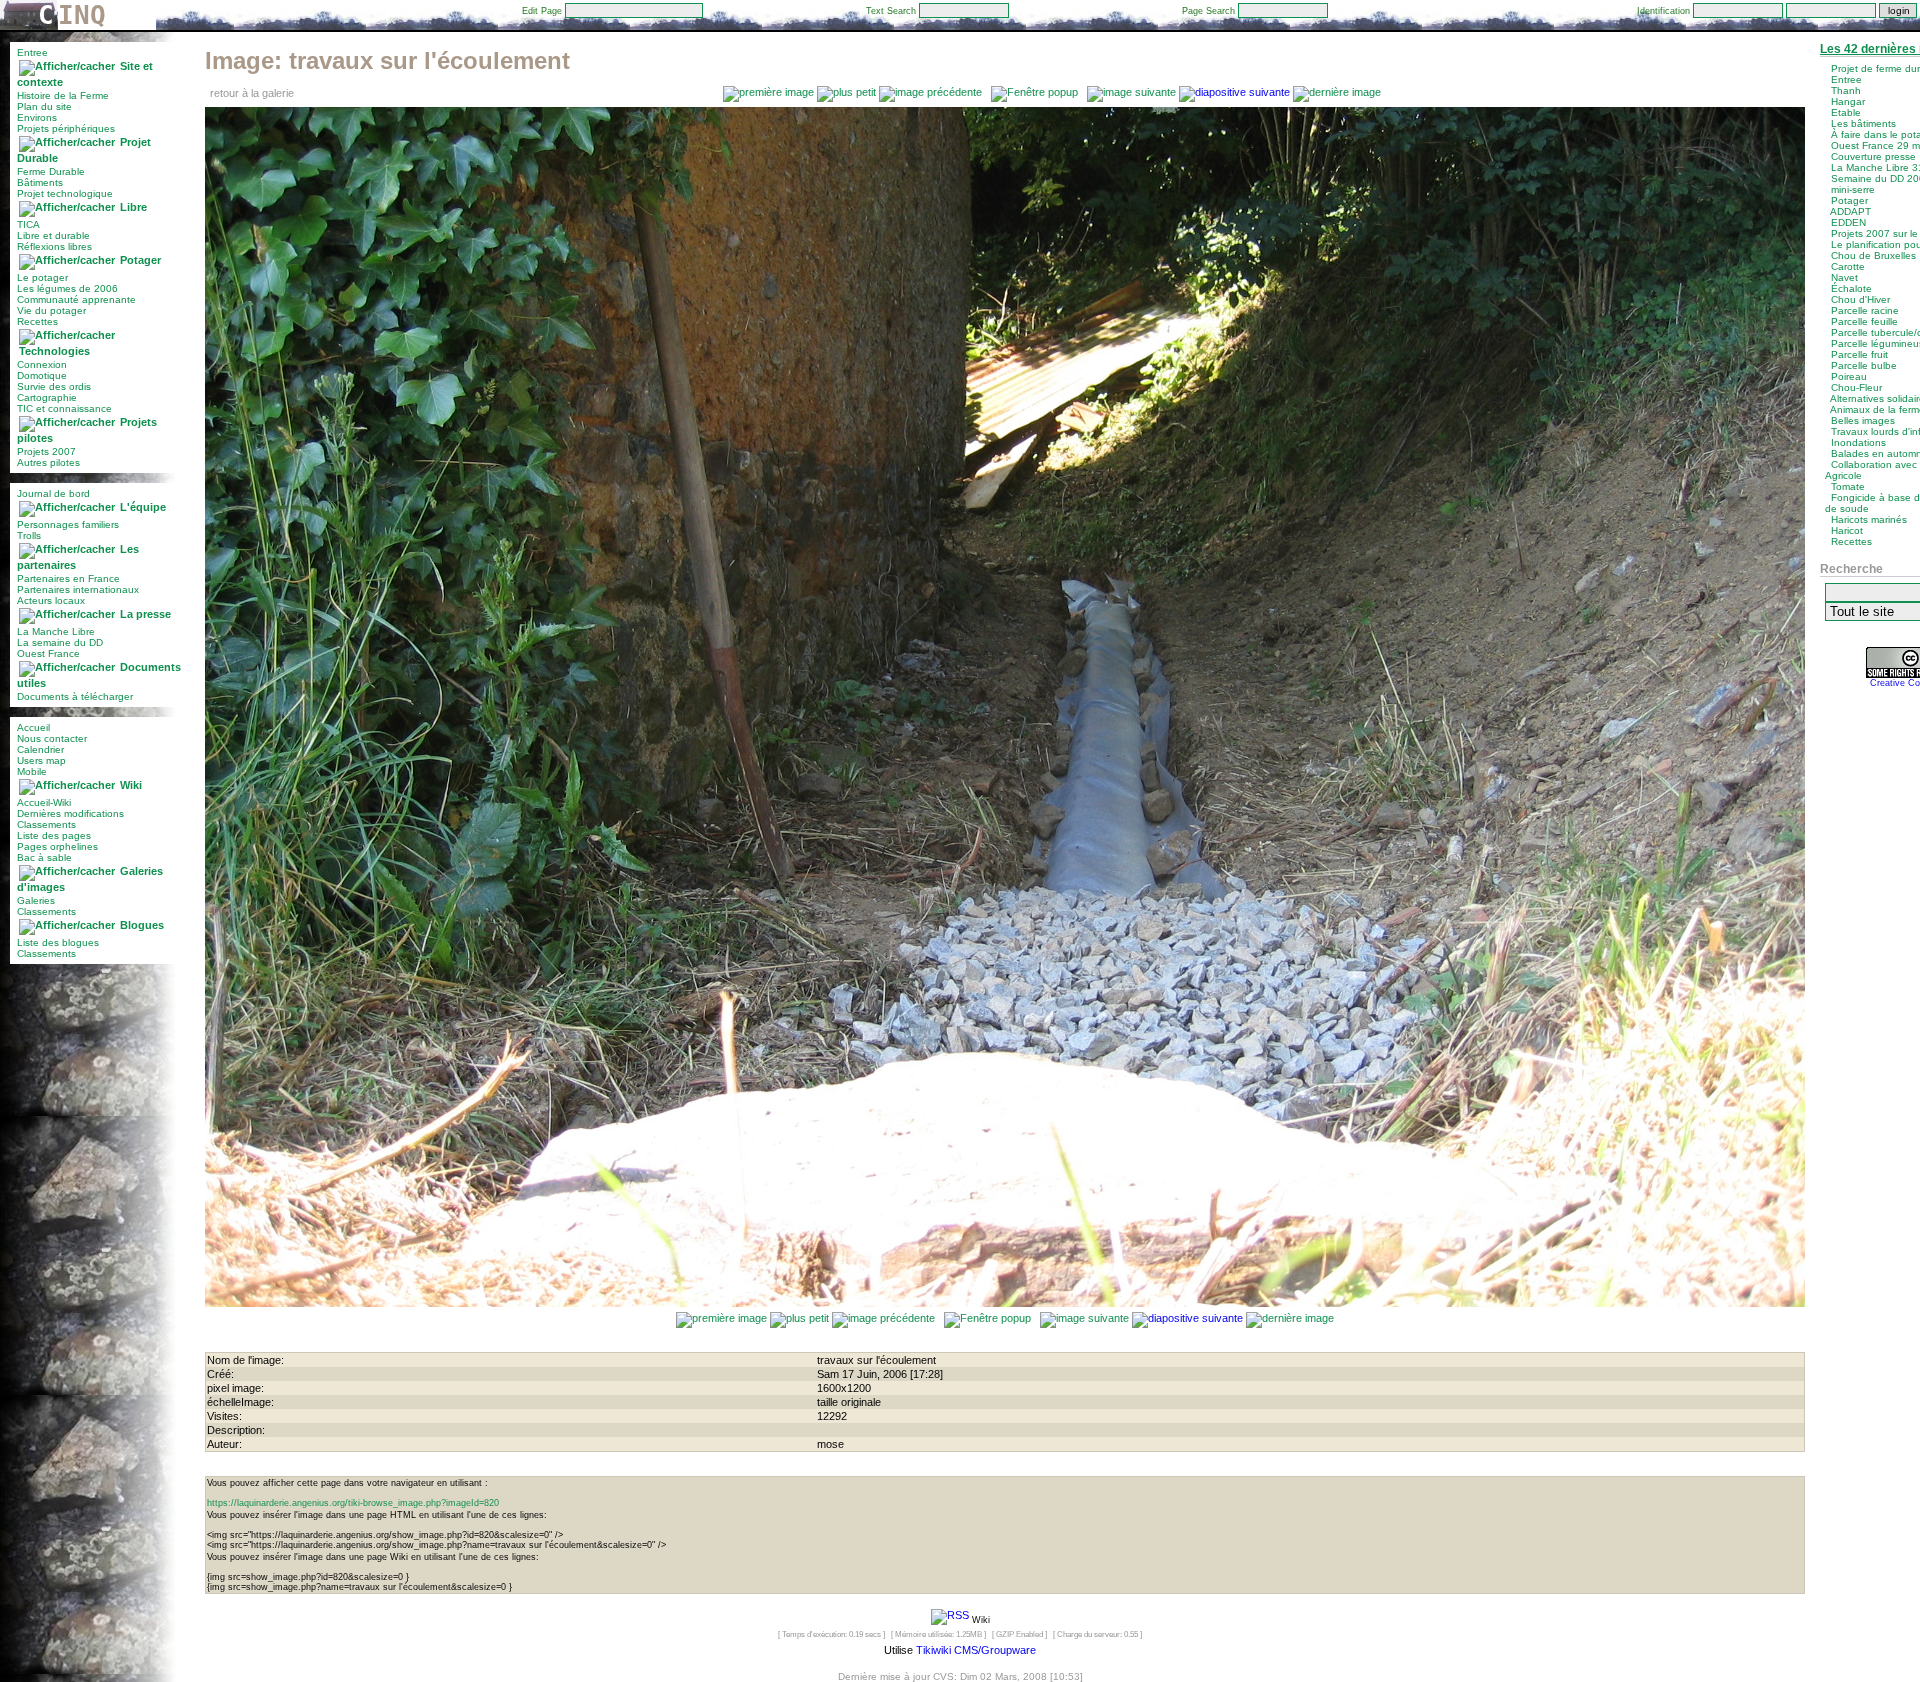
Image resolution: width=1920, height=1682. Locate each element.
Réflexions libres (54, 246)
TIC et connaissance (64, 408)
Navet (1844, 277)
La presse (145, 614)
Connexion (42, 364)
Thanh (1846, 90)
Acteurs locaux (51, 600)
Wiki (131, 785)
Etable (1846, 112)
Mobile (32, 771)
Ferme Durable (51, 171)
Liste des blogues (58, 942)
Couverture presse (1873, 156)
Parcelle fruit (1859, 354)
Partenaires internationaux (78, 589)
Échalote (1851, 288)
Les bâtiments (1863, 123)
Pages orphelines (57, 846)
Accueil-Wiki (44, 802)
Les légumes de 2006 (67, 288)
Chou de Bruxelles (1873, 255)
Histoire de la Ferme (63, 95)
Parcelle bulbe (1864, 365)
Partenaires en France (68, 578)
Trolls (29, 535)
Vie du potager (51, 310)
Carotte (1848, 266)
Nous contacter (52, 738)
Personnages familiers (68, 524)
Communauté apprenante (76, 299)
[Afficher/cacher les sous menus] (67, 66)
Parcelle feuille (1864, 321)
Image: (387, 60)
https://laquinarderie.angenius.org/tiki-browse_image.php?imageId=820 (353, 1503)
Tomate (1848, 486)
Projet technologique (65, 193)
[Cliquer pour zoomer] (1005, 1303)
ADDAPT (1850, 211)
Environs (37, 117)
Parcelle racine (1865, 310)
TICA (28, 224)
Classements (46, 824)
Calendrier (40, 749)
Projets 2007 (46, 451)
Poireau (1849, 376)
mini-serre (1853, 189)
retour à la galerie (252, 93)
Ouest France (48, 653)
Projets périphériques (66, 128)
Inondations (1858, 442)
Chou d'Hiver (1860, 299)
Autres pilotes (48, 462)
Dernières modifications (70, 813)
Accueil (33, 727)
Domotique (42, 375)
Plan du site (44, 106)
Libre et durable (53, 235)
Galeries (36, 900)
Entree (32, 52)
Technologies (54, 351)
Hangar (1848, 101)
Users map (41, 760)
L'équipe (143, 507)
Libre (133, 207)
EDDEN (1848, 222)
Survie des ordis (54, 386)
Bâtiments (40, 182)
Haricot (1847, 530)
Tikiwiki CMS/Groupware (976, 1650)
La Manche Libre (56, 631)
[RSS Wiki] (950, 1619)
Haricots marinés (1869, 519)
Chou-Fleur (1856, 387)
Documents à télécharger (75, 696)
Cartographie (47, 397)
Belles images (1863, 420)
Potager (140, 260)
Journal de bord (53, 493)
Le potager (42, 277)
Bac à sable (44, 857)
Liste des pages (54, 835)
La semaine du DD (60, 642)
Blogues (142, 925)
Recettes (37, 321)
